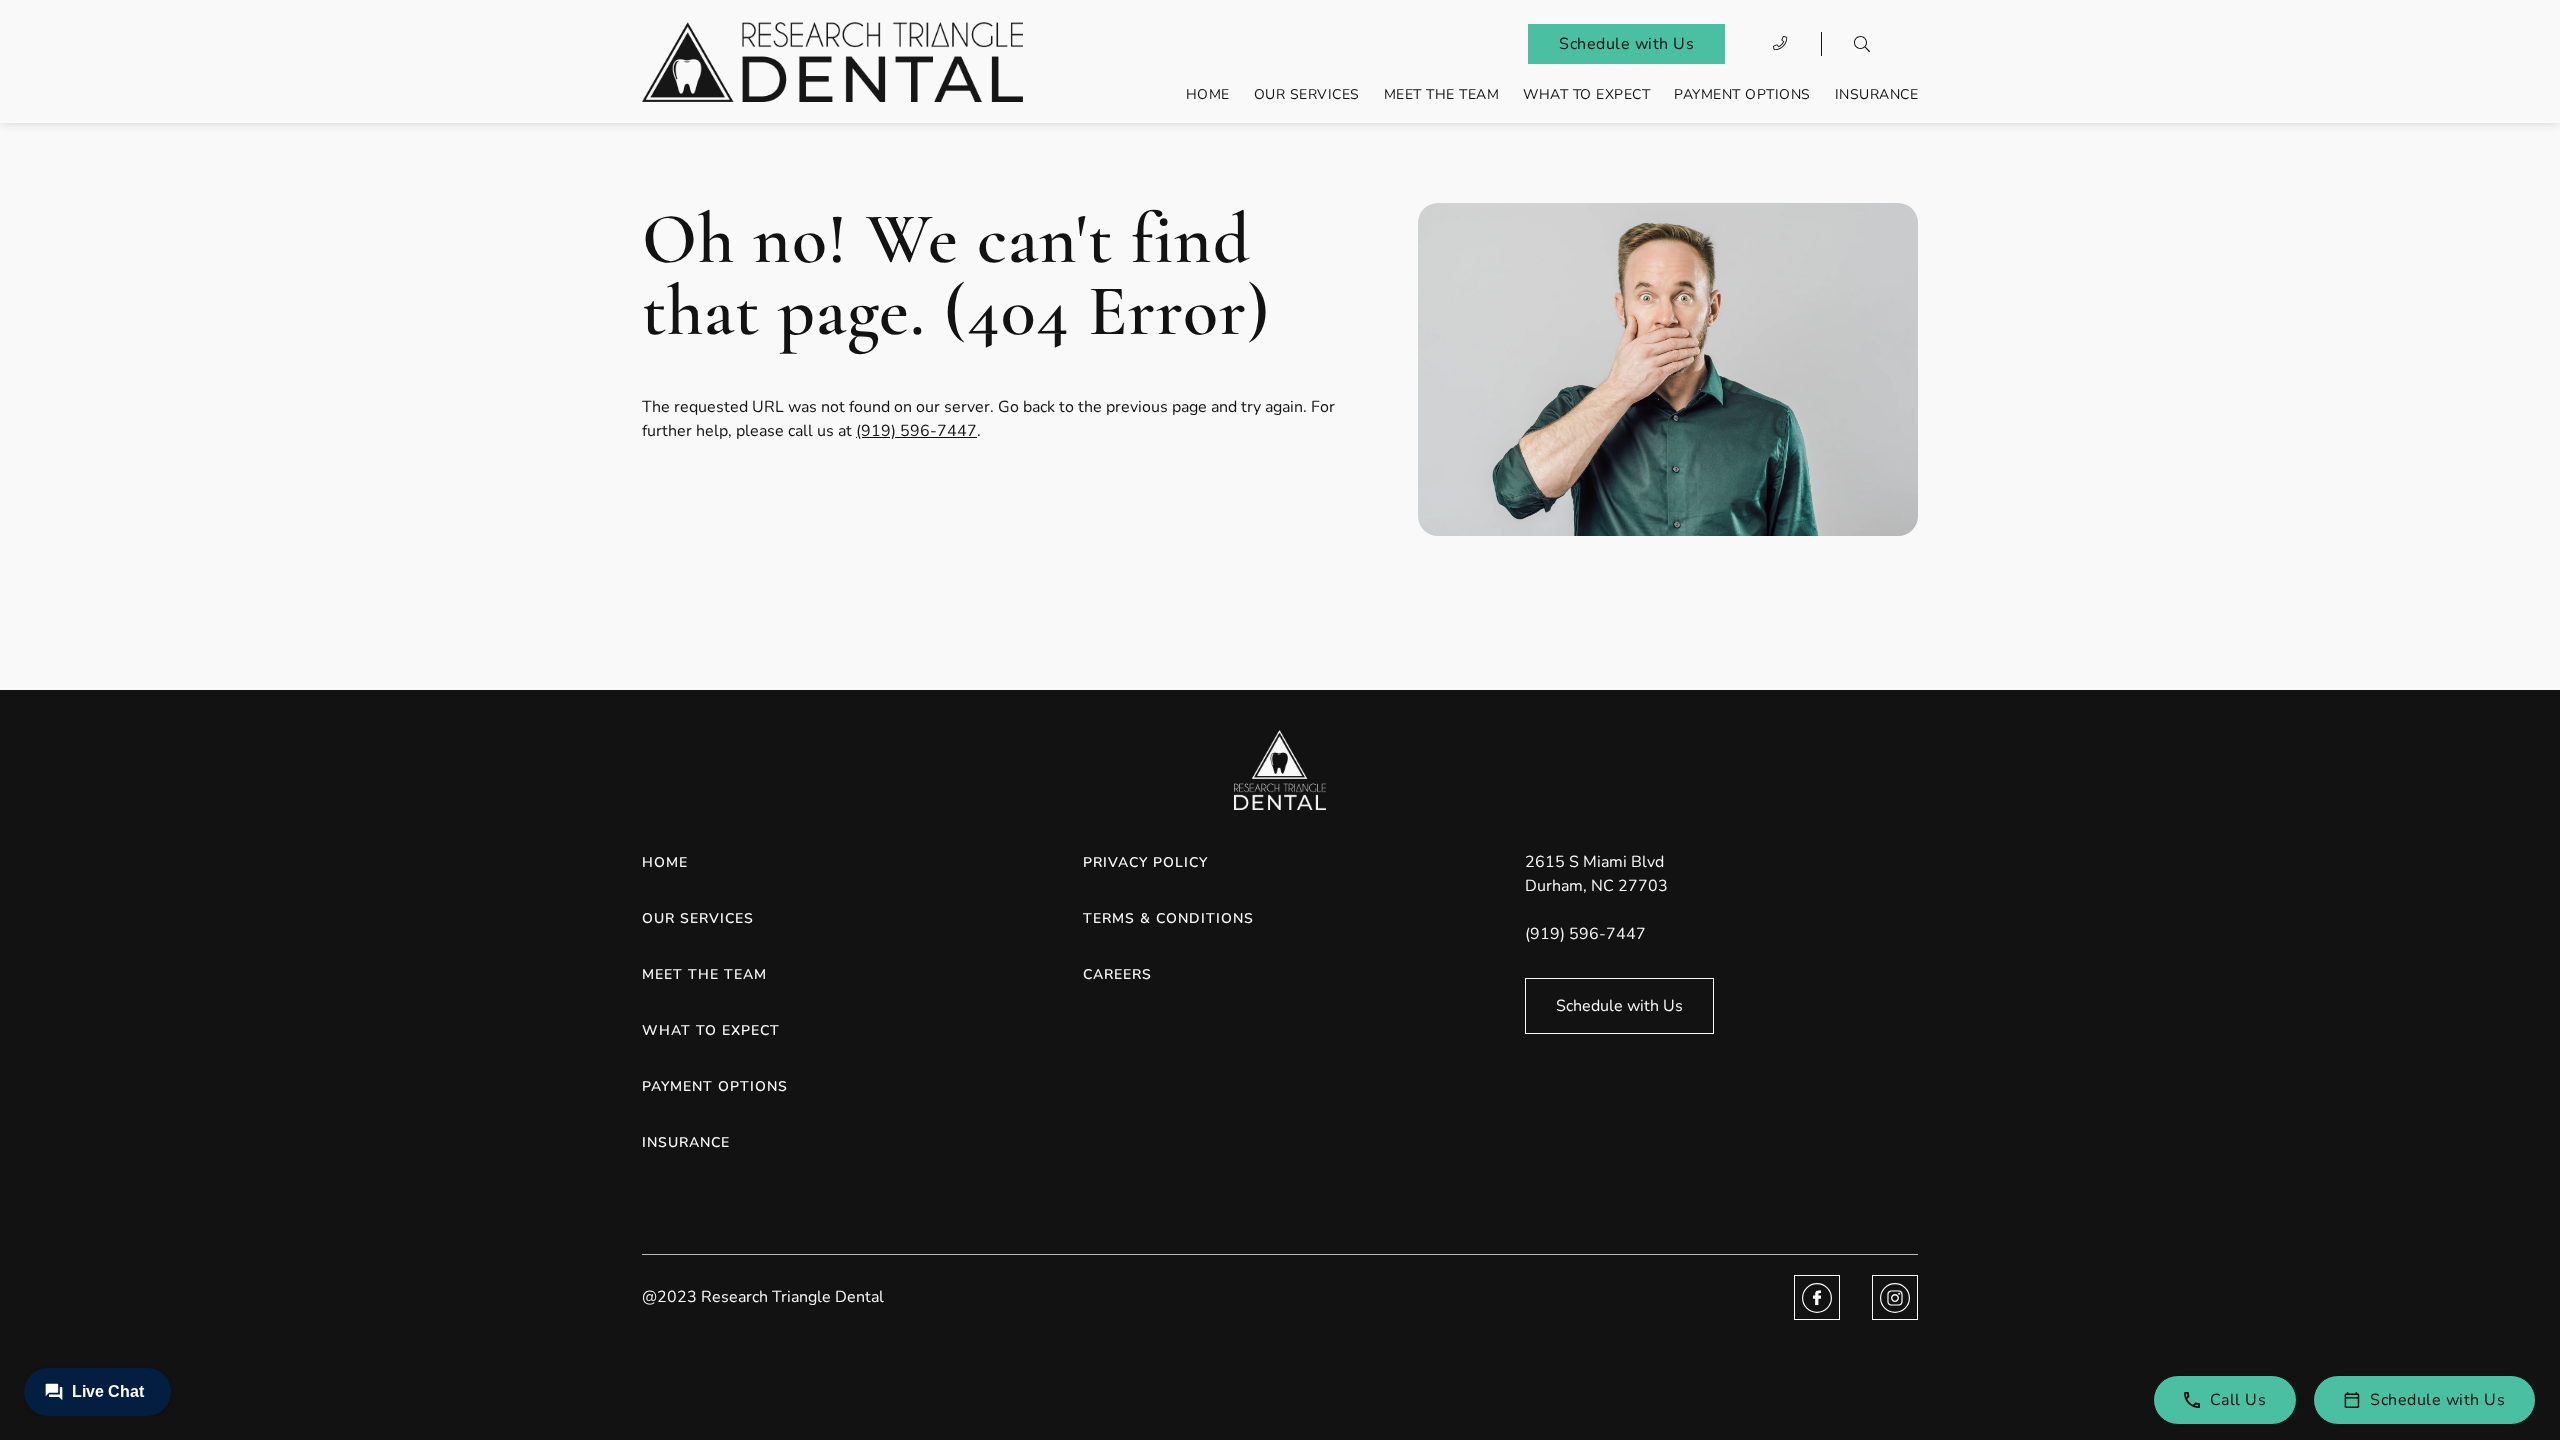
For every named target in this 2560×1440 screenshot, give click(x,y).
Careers (1117, 974)
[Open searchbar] (1862, 44)
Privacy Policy (1145, 862)
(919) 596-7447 (916, 431)
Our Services (1307, 94)
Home (1208, 94)
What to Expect (1586, 94)
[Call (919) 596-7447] (1781, 44)
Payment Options (1742, 94)
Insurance (1877, 94)
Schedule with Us (1626, 44)
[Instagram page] (1895, 1297)
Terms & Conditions (1168, 918)
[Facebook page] (1817, 1297)
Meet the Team (1442, 94)
